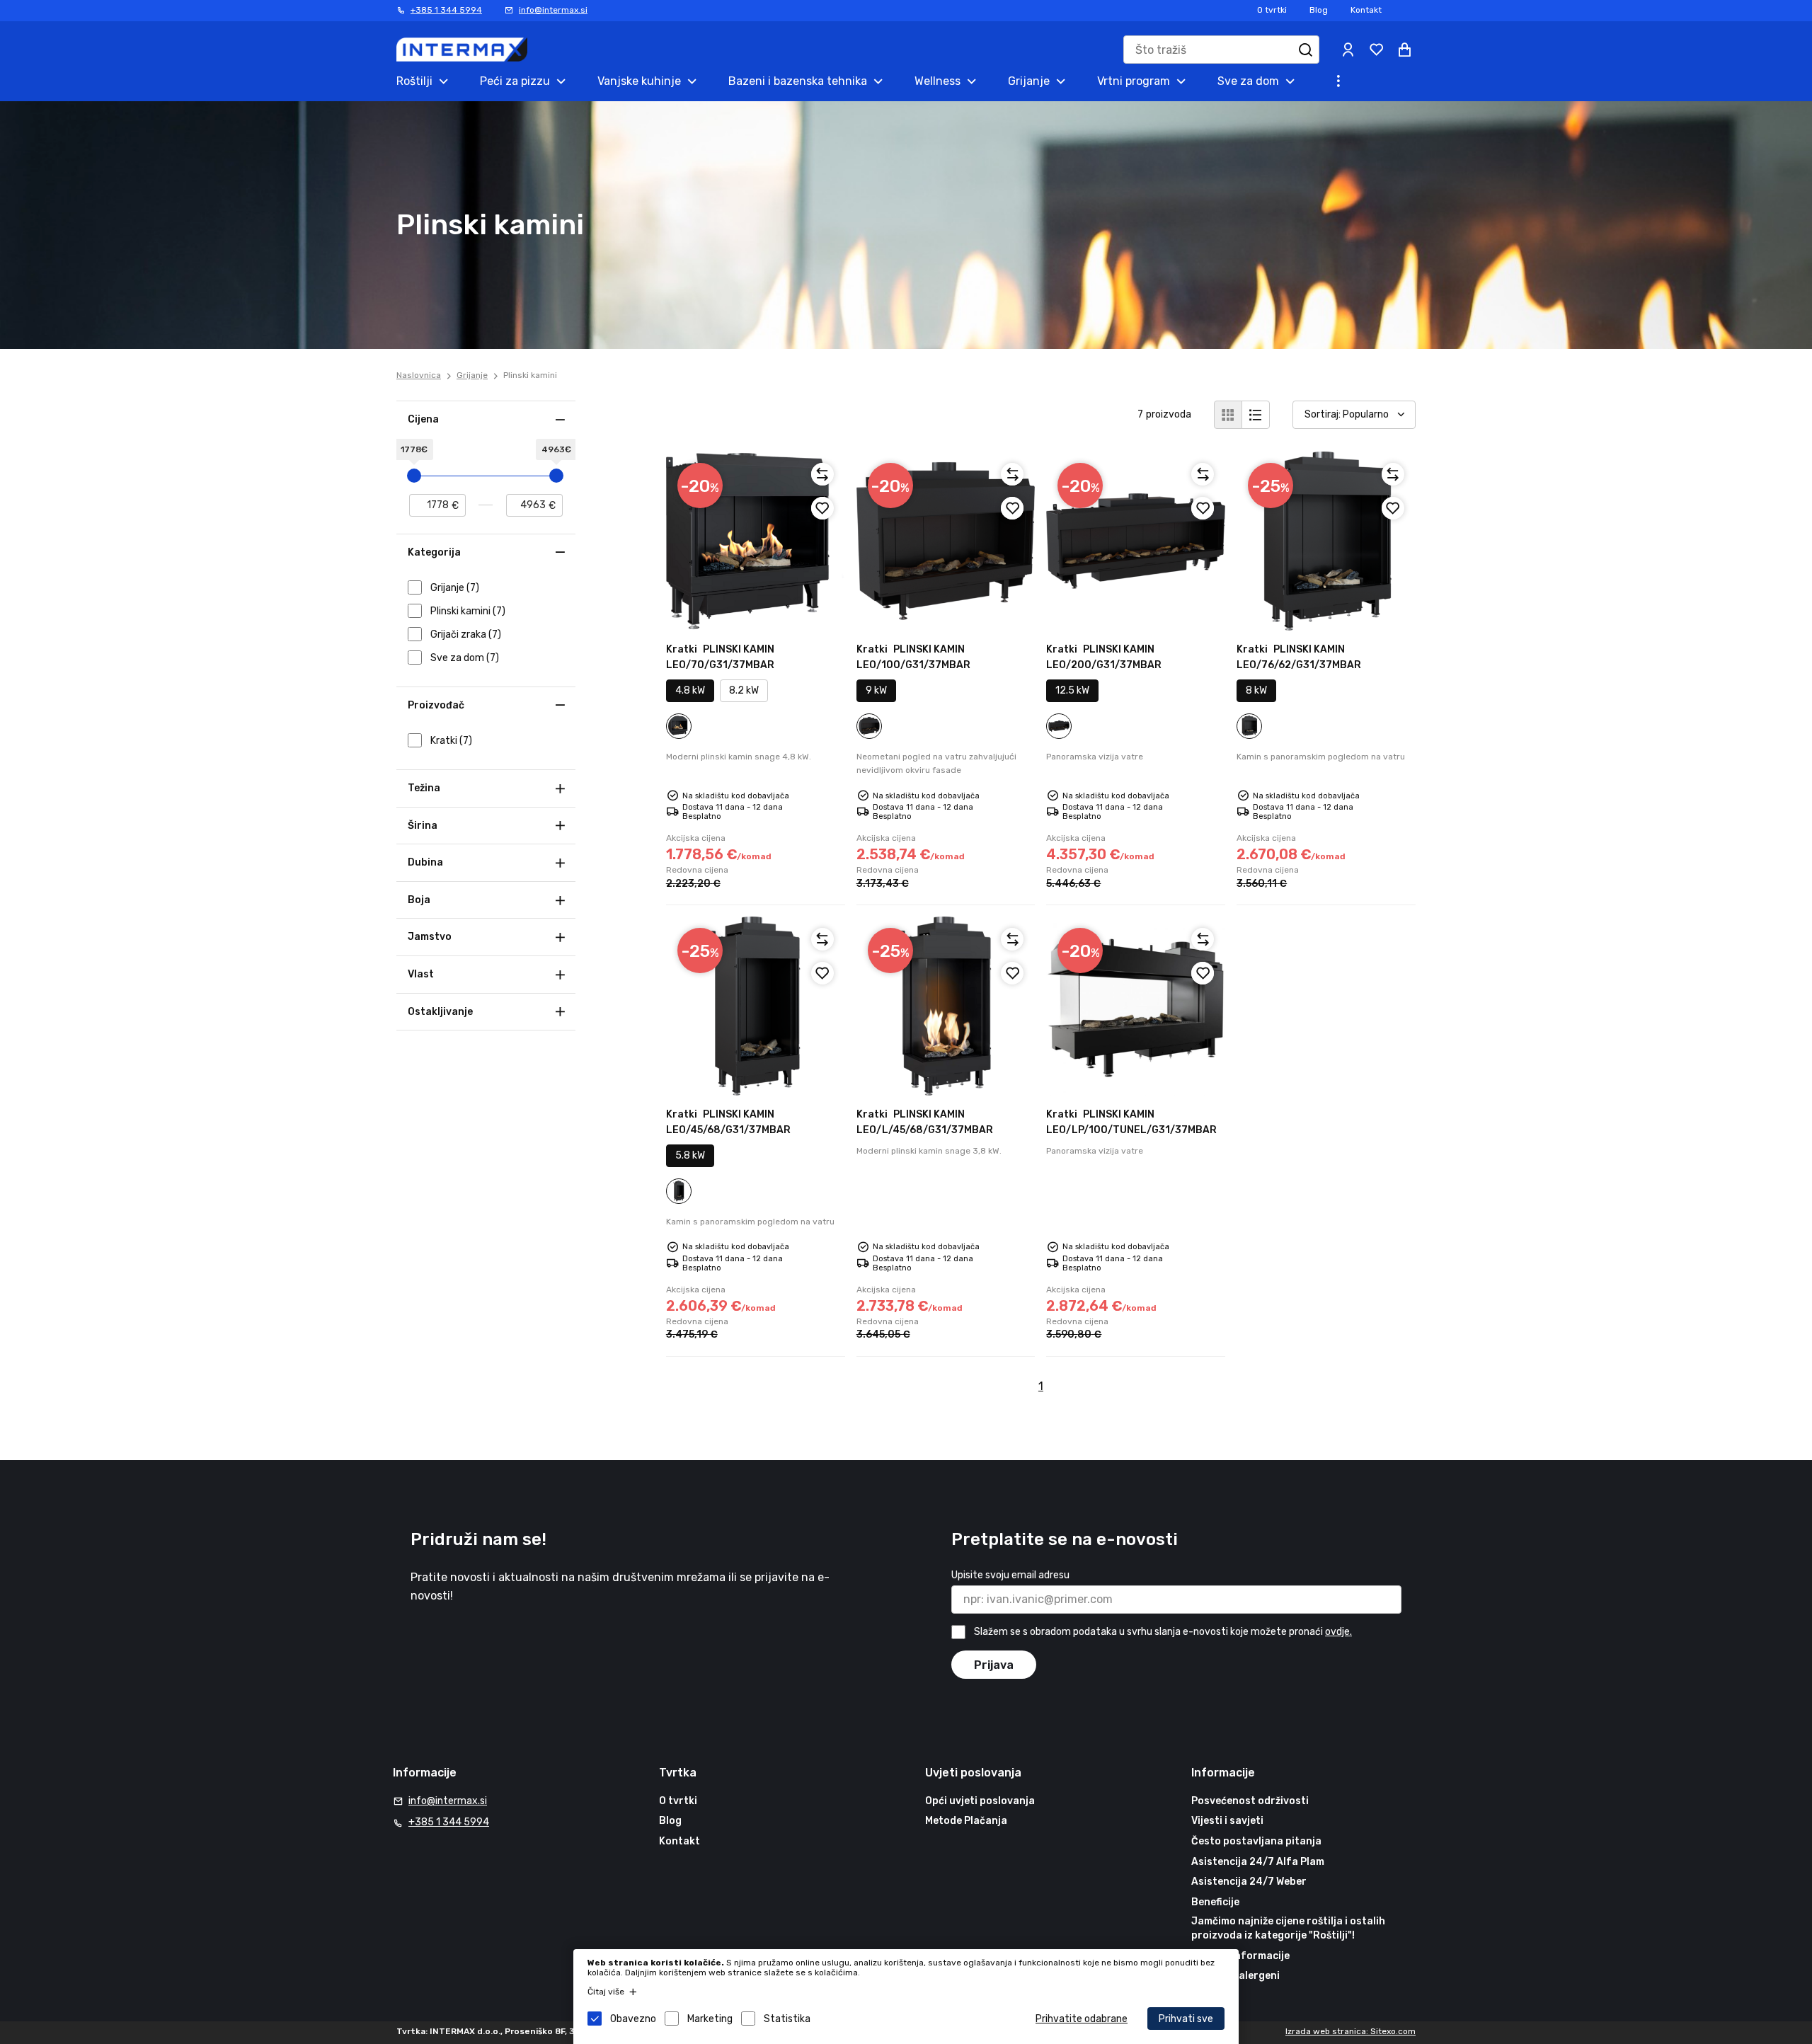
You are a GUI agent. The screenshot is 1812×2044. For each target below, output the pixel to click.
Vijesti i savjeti (1227, 1821)
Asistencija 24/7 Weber (1249, 1882)
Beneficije (1215, 1902)
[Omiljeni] (822, 508)
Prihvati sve (1186, 2019)
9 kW (876, 690)
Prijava (994, 1665)
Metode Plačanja (966, 1821)
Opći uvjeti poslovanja (980, 1801)
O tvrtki (1272, 10)
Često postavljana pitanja (1256, 1841)
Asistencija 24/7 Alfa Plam (1258, 1862)
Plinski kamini (530, 375)
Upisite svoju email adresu (1010, 1575)
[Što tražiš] (1305, 50)
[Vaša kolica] (1404, 50)
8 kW (1256, 690)
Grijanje (472, 375)
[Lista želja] (1376, 50)
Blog (1319, 10)
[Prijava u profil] (1348, 50)
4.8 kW (690, 690)
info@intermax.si (553, 10)
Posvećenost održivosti (1250, 1801)
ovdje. (1338, 1632)
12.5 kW (1072, 690)
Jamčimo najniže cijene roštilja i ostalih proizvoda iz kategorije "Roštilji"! (1288, 1928)
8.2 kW (744, 690)
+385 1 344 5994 (446, 10)
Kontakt (1366, 10)
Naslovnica (419, 375)
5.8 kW (690, 1155)
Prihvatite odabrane (1082, 2019)
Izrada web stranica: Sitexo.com (1351, 2031)
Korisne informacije (1240, 1956)
